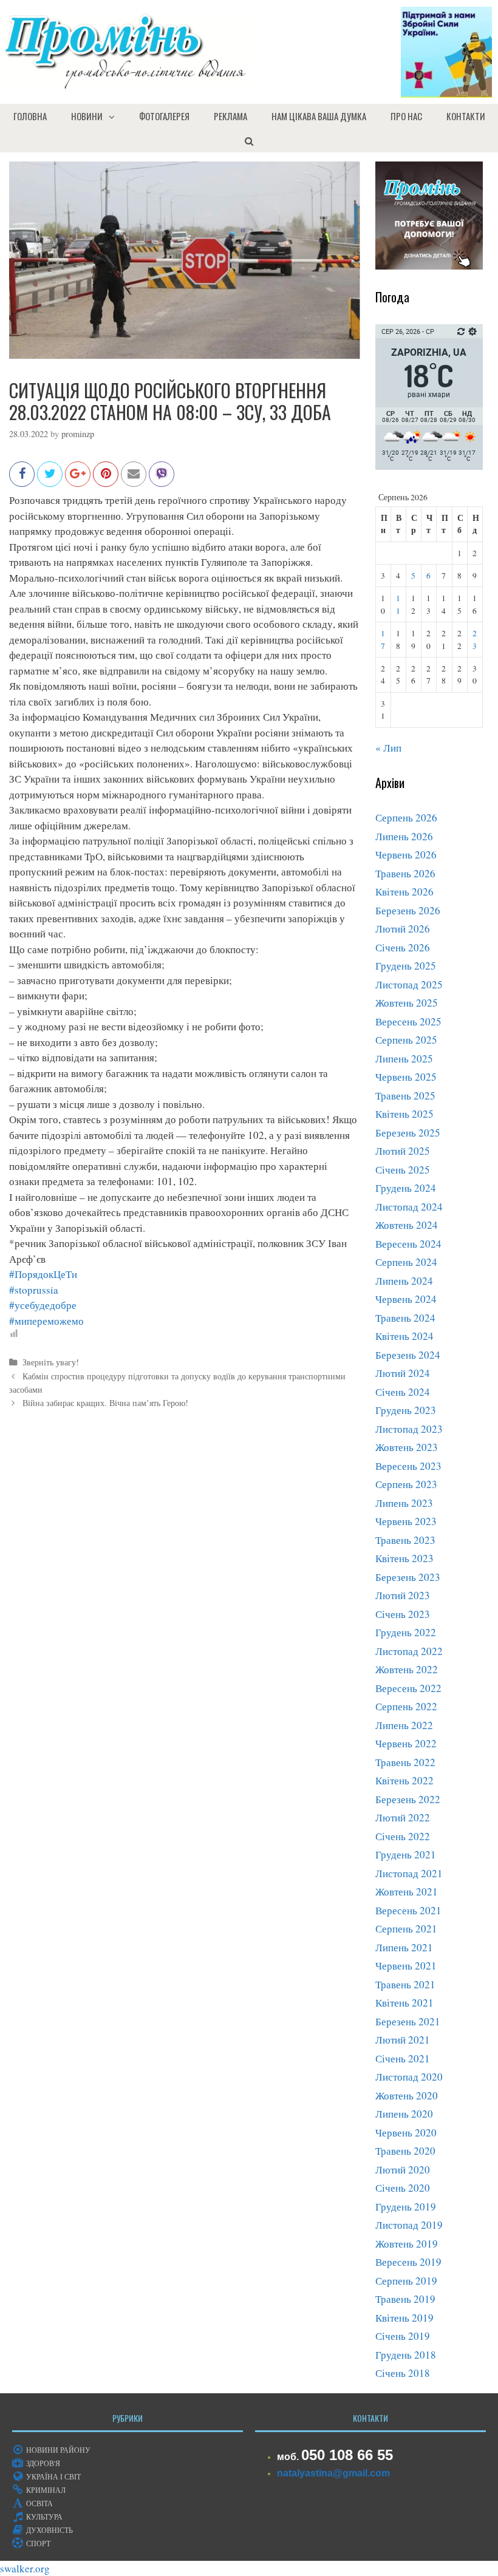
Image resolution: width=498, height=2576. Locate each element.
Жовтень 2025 (407, 1003)
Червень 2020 (406, 2133)
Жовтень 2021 (407, 1891)
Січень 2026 (403, 947)
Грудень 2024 (406, 1188)
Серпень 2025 (406, 1040)
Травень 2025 (405, 1096)
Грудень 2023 (406, 1410)
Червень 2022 (406, 1743)
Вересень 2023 (408, 1466)
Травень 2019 (405, 2299)
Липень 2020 (404, 2114)
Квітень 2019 (404, 2318)
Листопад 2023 (409, 1429)
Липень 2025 (404, 1059)
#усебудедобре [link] (43, 1305)
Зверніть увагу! (51, 1362)
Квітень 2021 (404, 2003)
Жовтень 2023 (407, 1447)
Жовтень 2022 (407, 1669)
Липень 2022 (404, 1725)
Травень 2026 (405, 873)
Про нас (406, 116)
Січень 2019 (403, 2336)
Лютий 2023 (403, 1595)
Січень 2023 (403, 1614)
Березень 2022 (408, 1799)
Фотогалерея (164, 116)
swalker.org (25, 2568)
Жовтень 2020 (407, 2095)
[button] (115, 116)
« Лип (388, 748)
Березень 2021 (408, 2021)
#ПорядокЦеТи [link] (43, 1274)
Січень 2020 (403, 2188)
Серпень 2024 (406, 1262)
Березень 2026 (408, 910)
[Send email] (134, 480)
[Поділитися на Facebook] (22, 480)
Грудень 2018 (406, 2355)
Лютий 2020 (403, 2170)
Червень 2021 (406, 1966)
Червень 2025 (406, 1077)
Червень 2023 (406, 1521)
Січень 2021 (403, 2058)
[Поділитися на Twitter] (50, 480)
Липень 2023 (404, 1503)
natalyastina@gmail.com (333, 2473)
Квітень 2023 (404, 1558)
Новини (87, 116)
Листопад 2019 (409, 2225)
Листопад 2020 (409, 2077)
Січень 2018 (403, 2373)
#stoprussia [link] (34, 1290)
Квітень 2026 (404, 892)
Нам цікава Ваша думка (319, 116)
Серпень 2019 (406, 2281)
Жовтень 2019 (407, 2244)
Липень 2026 (404, 836)
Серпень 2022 (406, 1706)
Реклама (230, 116)
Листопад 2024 (409, 1207)
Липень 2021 (404, 1947)
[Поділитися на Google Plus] (78, 480)
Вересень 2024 (408, 1244)
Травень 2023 (405, 1540)
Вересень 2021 (408, 1910)
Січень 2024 (403, 1392)
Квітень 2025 (404, 1114)
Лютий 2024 (403, 1373)
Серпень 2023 (406, 1484)
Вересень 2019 (408, 2262)
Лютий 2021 (403, 2040)
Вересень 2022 (408, 1688)
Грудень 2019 (406, 2207)
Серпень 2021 (406, 1929)
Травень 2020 (405, 2151)
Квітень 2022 (404, 1780)
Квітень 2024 (404, 1336)
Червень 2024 (406, 1299)
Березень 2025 (408, 1133)
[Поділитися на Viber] (162, 480)
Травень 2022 (405, 1762)
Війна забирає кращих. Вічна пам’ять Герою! (105, 1403)
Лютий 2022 (403, 1817)
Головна (30, 116)
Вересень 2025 (408, 1021)
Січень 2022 (403, 1836)
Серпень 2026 (406, 817)
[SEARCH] (249, 140)
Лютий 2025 (403, 1151)
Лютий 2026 (403, 929)
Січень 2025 (403, 1170)
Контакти (466, 116)
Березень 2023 (408, 1577)
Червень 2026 (406, 855)
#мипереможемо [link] (46, 1321)
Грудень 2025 (406, 966)
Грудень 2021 (406, 1854)
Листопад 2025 (409, 984)
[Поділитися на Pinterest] (106, 480)
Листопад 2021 (409, 1873)
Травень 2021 (405, 1984)
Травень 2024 (405, 1318)
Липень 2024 (404, 1281)
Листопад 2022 (409, 1651)
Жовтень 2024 (407, 1225)
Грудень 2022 (406, 1632)
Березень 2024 (408, 1355)
